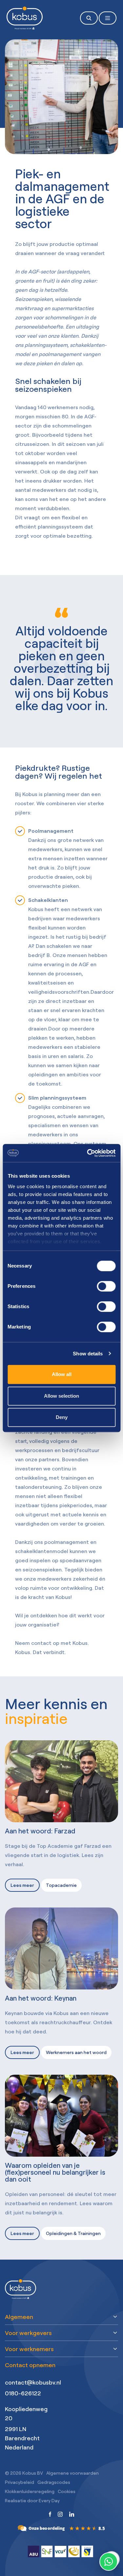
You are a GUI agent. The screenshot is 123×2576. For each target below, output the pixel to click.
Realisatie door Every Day (32, 2500)
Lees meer (22, 1885)
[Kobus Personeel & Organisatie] (62, 2525)
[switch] (106, 1286)
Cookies (67, 2491)
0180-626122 (23, 2393)
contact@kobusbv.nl (33, 2382)
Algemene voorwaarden (72, 2473)
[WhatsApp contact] (109, 2562)
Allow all (62, 1374)
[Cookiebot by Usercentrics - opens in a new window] (88, 1153)
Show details (88, 1354)
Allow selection (61, 1396)
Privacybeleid (20, 2482)
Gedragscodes (54, 2482)
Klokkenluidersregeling (30, 2491)
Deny (62, 1417)
